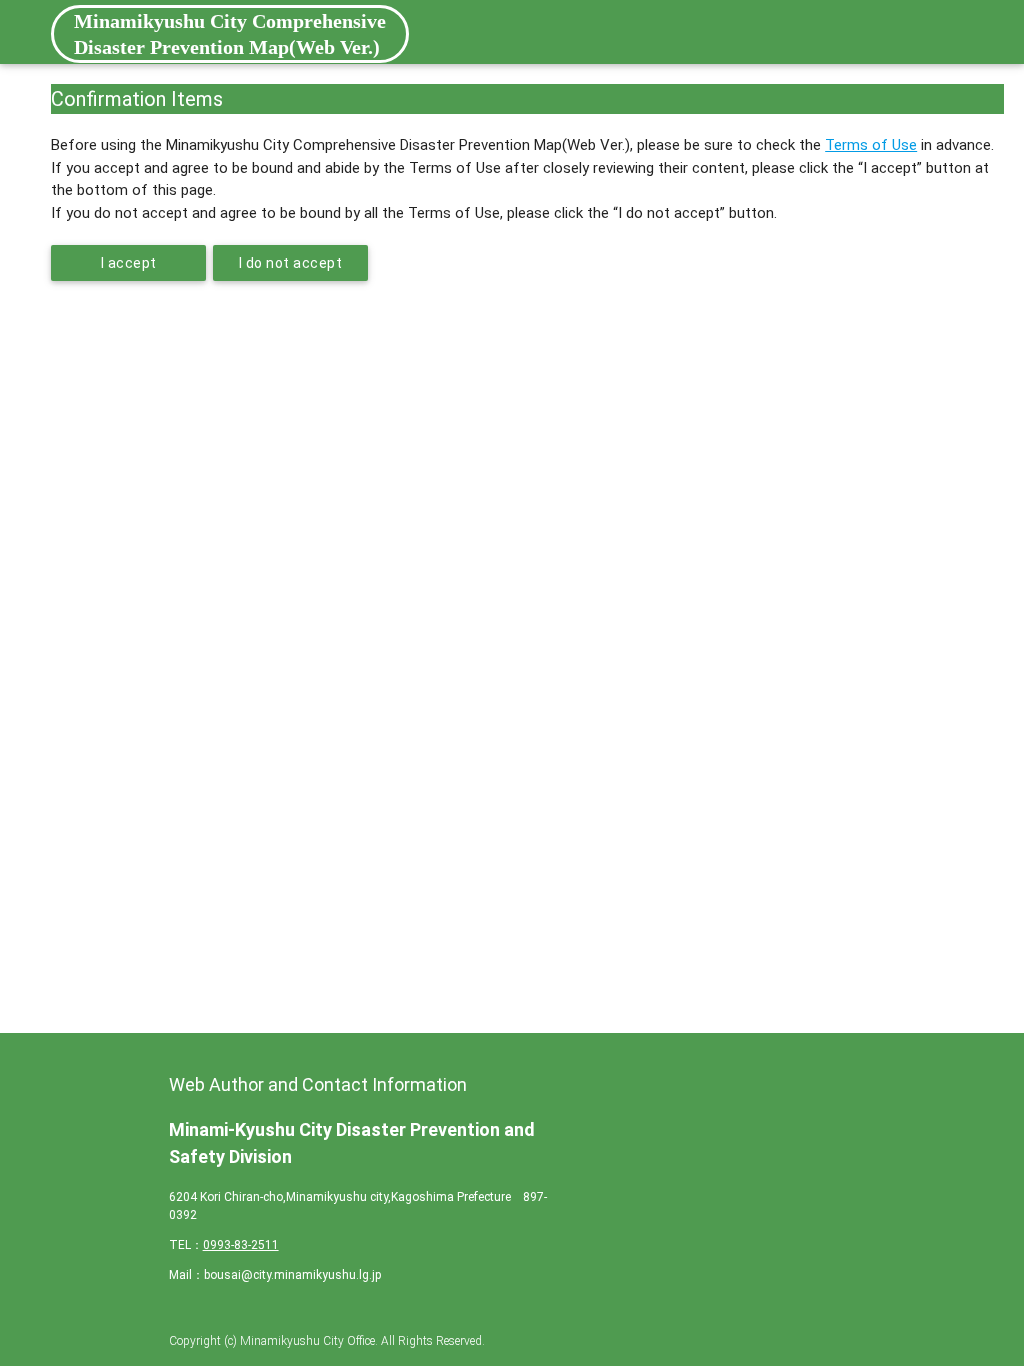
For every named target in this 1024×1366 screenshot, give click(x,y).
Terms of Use (871, 145)
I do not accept (291, 263)
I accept (129, 263)
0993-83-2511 (241, 1245)
